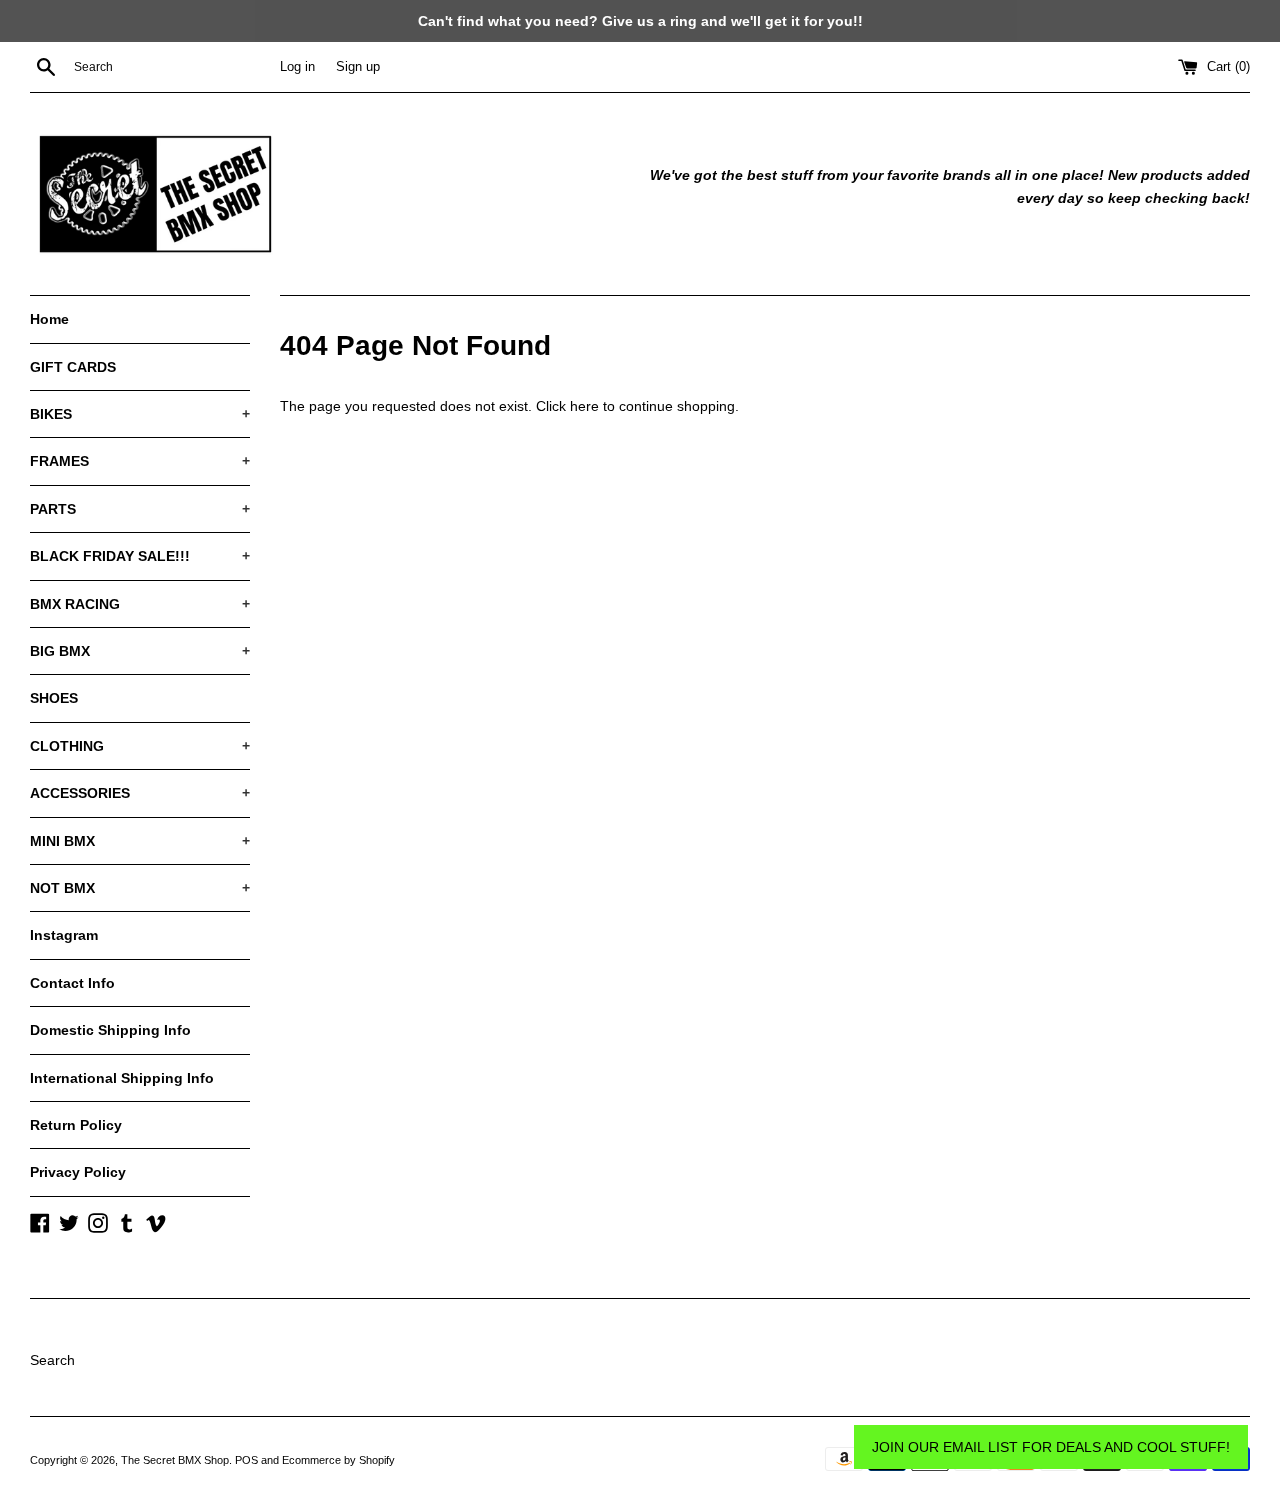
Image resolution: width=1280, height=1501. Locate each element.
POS (246, 1460)
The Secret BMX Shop (175, 1460)
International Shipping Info (122, 1078)
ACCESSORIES (140, 793)
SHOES (54, 698)
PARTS (140, 509)
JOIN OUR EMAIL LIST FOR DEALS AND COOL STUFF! (1051, 1447)
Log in (297, 67)
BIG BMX (140, 651)
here (584, 406)
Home (49, 319)
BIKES (140, 414)
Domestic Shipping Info (110, 1030)
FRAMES (140, 461)
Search (52, 1360)
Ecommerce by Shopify (338, 1460)
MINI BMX (140, 841)
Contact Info (72, 983)
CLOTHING (140, 746)
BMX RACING (140, 604)
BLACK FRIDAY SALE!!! (140, 556)
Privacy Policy (78, 1172)
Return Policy (76, 1125)
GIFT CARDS (73, 367)
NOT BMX (140, 888)
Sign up (358, 67)
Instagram (64, 935)
